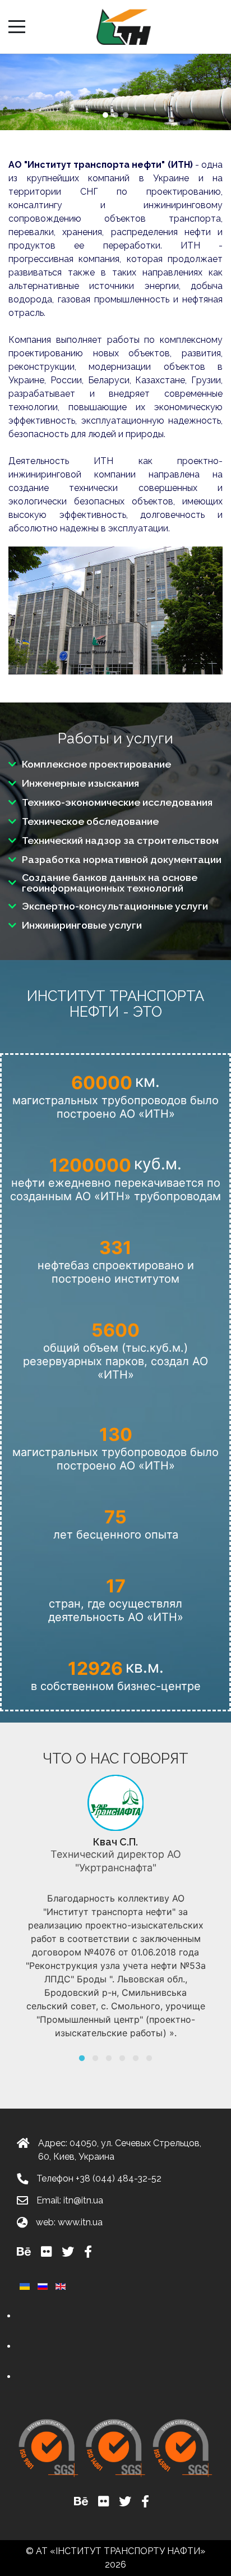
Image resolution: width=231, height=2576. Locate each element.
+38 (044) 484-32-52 (119, 2178)
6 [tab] (149, 2058)
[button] (105, 115)
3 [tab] (109, 2058)
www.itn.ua (80, 2222)
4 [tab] (122, 2058)
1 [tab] (82, 2058)
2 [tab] (95, 2058)
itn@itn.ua (83, 2200)
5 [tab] (136, 2058)
